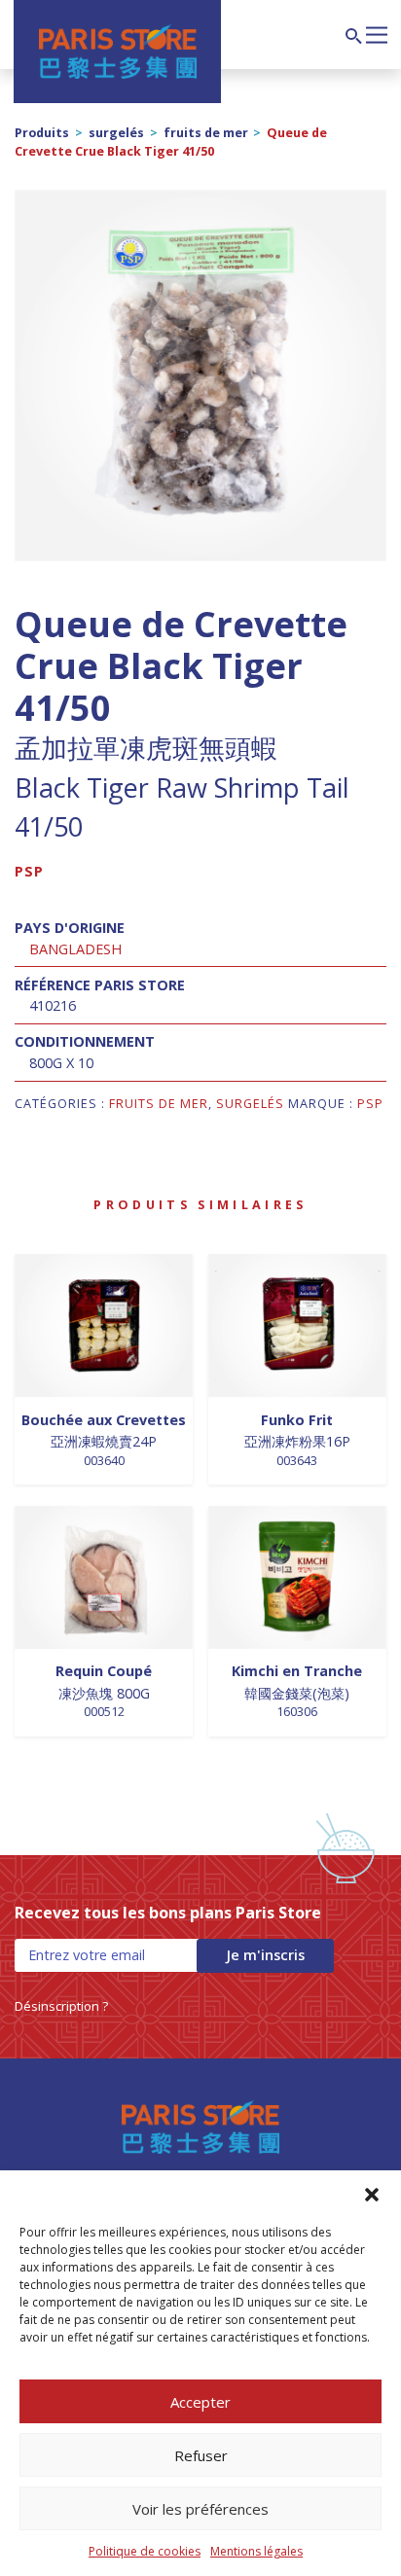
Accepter (200, 2402)
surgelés (116, 133)
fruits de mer (206, 133)
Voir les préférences (200, 2509)
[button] (372, 2195)
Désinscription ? (61, 2006)
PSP (29, 871)
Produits (42, 133)
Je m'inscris (265, 1955)
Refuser (201, 2455)
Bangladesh (75, 949)
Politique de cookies (145, 2551)
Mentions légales (256, 2551)
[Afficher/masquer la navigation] (377, 33)
